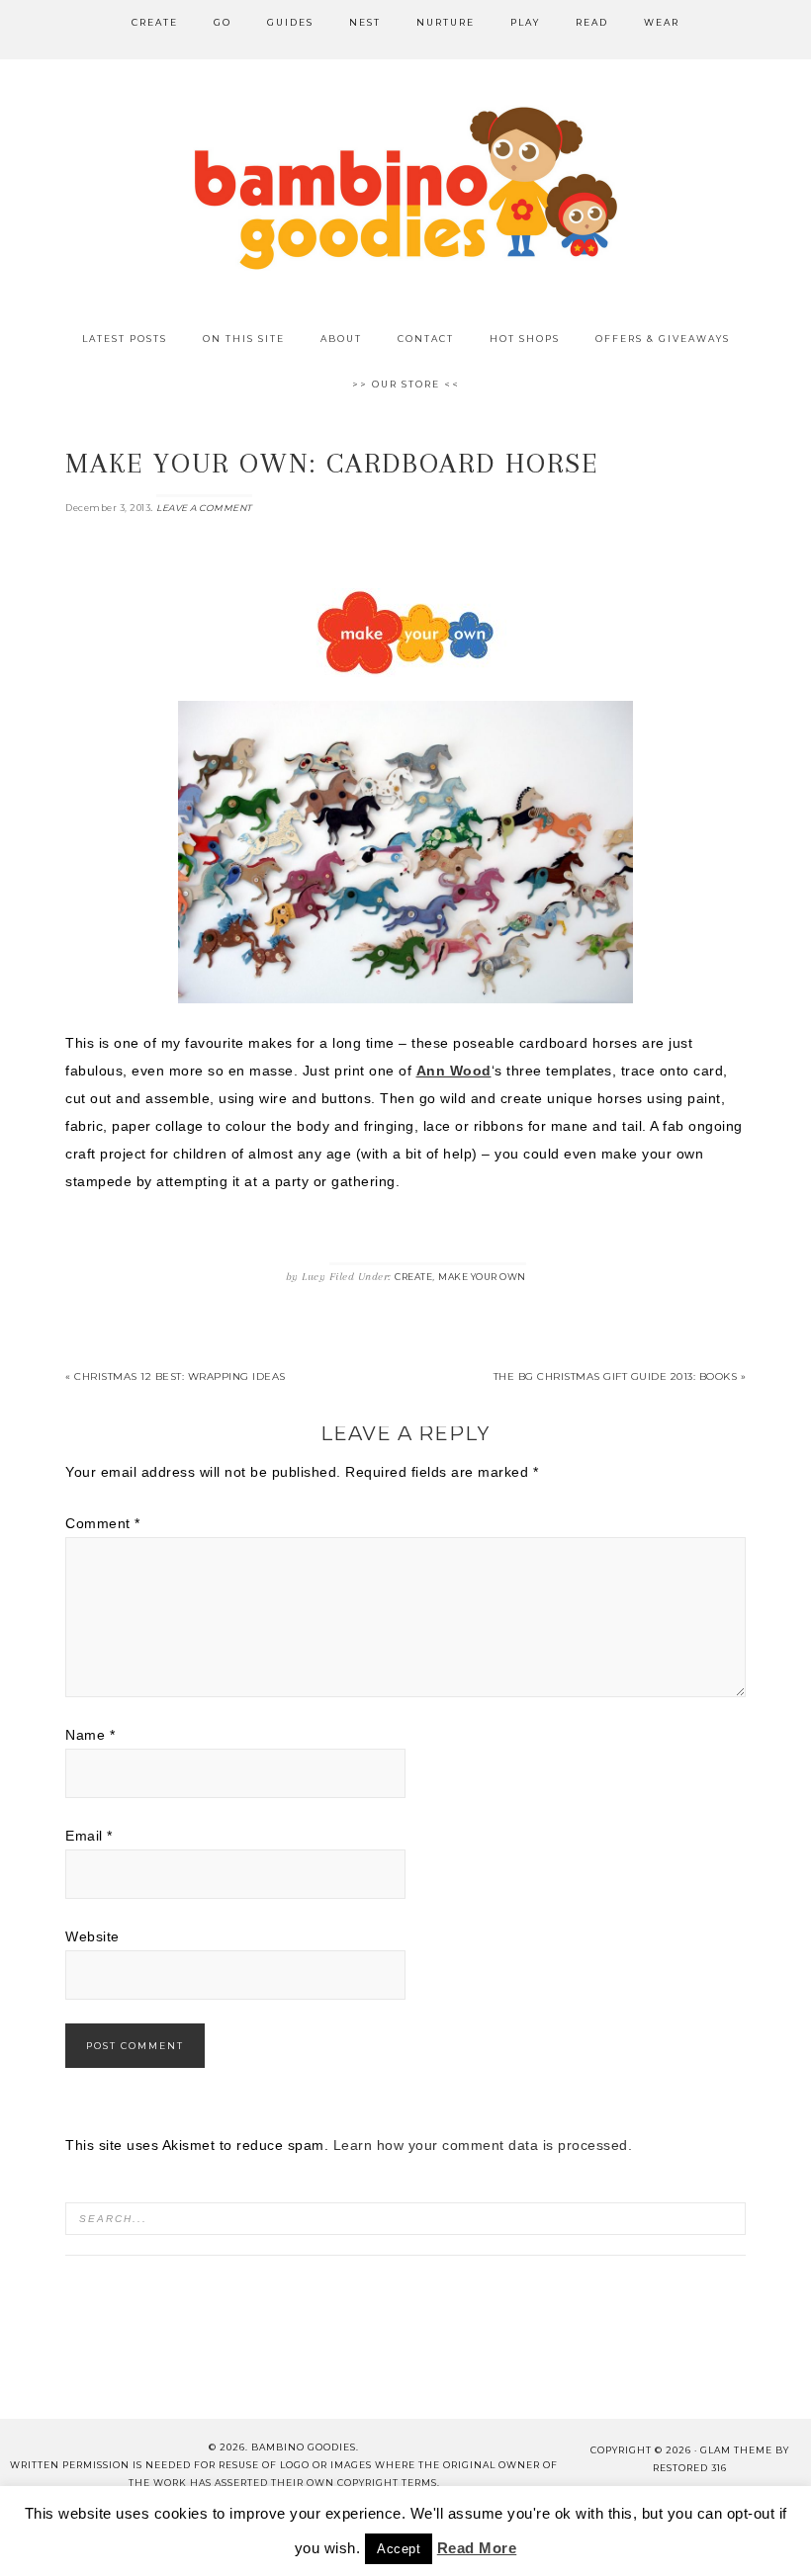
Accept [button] (399, 2549)
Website (92, 1936)
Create (413, 1277)
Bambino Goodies (405, 188)
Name (90, 1735)
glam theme (736, 2450)
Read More (477, 2548)
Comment (103, 1523)
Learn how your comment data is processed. (483, 2145)
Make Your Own (482, 1277)
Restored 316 (690, 2468)
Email (89, 1836)
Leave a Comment (204, 508)
